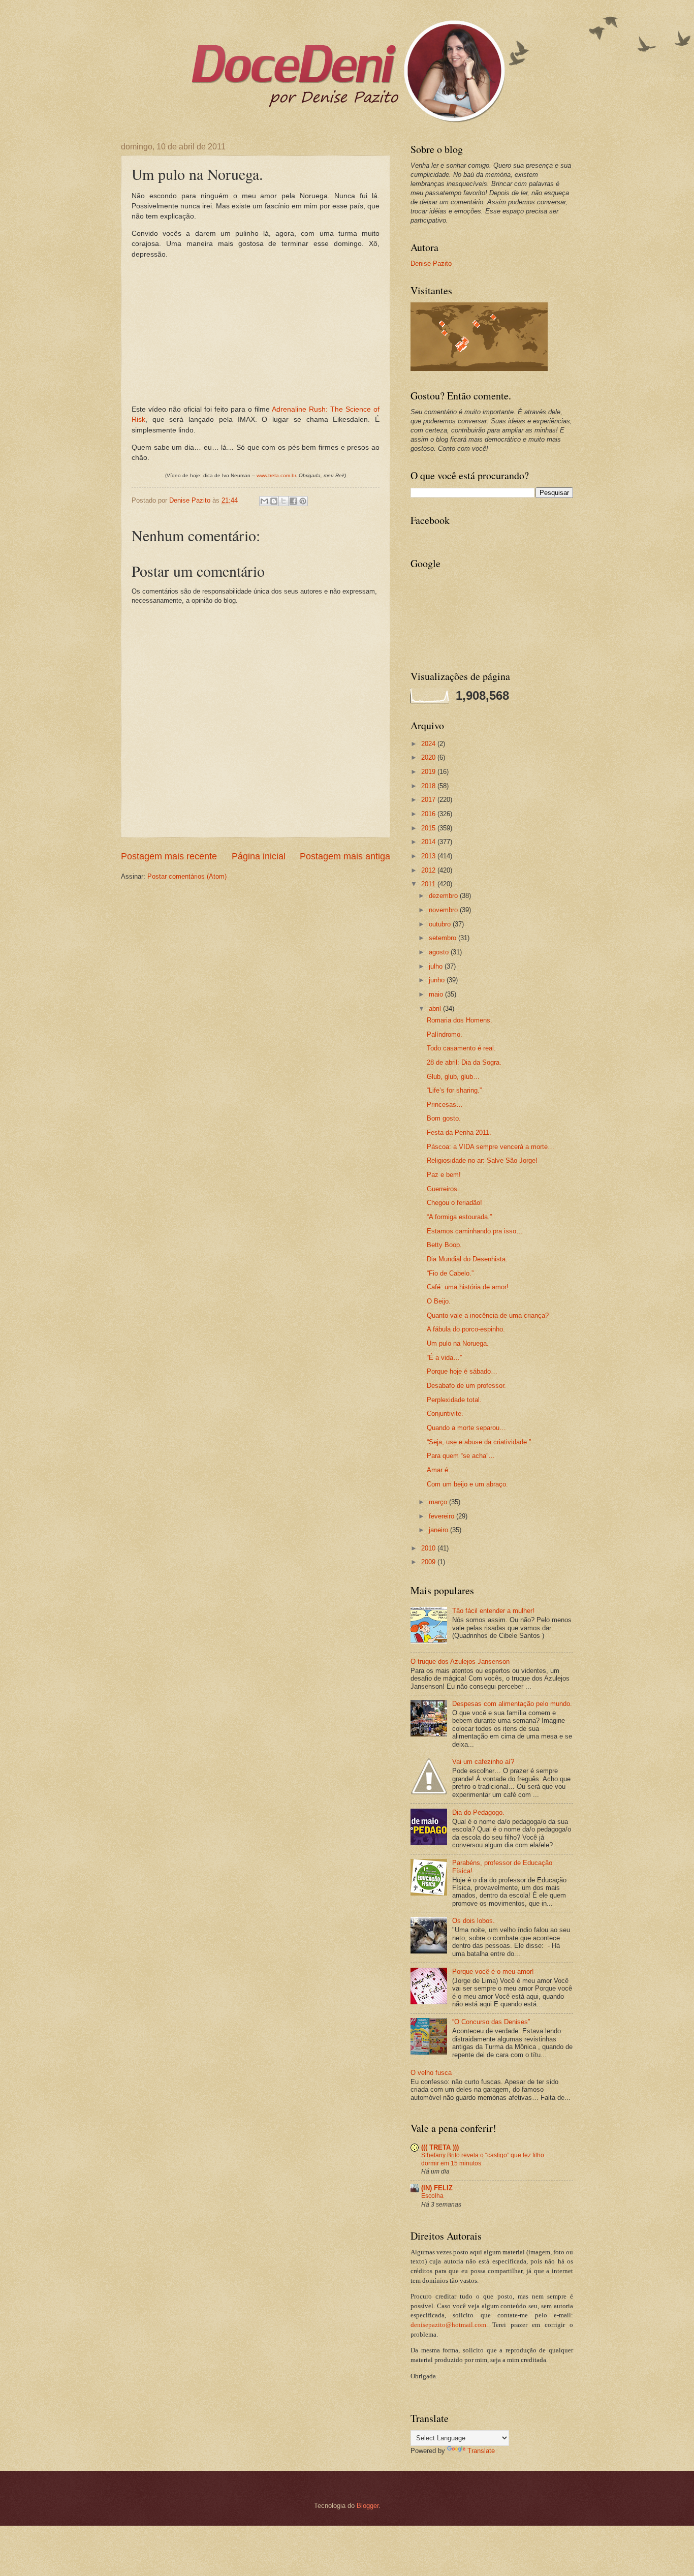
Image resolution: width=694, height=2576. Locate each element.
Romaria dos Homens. (460, 1020)
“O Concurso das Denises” (491, 2022)
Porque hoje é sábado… (462, 1371)
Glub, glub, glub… (453, 1077)
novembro (444, 910)
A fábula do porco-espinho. (466, 1329)
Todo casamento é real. (461, 1048)
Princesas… (445, 1105)
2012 (429, 870)
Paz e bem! (444, 1175)
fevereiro (443, 1516)
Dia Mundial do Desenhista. (467, 1259)
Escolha (432, 2196)
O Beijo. (439, 1301)
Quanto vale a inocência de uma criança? (488, 1315)
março (439, 1502)
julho (437, 966)
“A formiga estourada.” (459, 1217)
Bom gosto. (444, 1118)
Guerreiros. (443, 1189)
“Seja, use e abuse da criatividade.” (479, 1442)
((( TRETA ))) (440, 2147)
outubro (441, 924)
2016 (429, 814)
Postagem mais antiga (345, 856)
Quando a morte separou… (466, 1428)
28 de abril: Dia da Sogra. (464, 1062)
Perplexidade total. (454, 1400)
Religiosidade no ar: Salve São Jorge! (482, 1160)
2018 (429, 786)
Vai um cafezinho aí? (483, 1762)
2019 (429, 772)
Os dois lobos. (474, 1921)
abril (436, 1008)
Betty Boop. (444, 1245)
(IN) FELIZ (437, 2188)
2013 (429, 856)
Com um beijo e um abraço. (467, 1484)
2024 (429, 744)
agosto (440, 952)
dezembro (444, 896)
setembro (444, 938)
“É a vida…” (444, 1358)
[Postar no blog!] (274, 501)
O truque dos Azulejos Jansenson (460, 1662)
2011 (429, 884)
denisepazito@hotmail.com (448, 2325)
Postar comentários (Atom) (187, 876)
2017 (429, 800)
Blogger (368, 2506)
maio (437, 994)
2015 (429, 828)
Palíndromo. (445, 1034)
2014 (429, 842)
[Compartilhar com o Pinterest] (303, 501)
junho (438, 980)
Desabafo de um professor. (466, 1386)
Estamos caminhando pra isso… (475, 1231)
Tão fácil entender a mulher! (493, 1611)
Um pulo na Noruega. (458, 1343)
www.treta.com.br (276, 475)
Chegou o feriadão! (454, 1203)
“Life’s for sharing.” (454, 1090)
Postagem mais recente (169, 856)
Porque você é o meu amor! (493, 1972)
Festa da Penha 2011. (459, 1132)
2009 (429, 1562)
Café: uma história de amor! (468, 1287)
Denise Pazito (431, 263)
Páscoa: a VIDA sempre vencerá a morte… (491, 1147)
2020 (429, 757)
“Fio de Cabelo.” (450, 1273)
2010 (429, 1548)
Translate (481, 2451)
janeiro (439, 1530)
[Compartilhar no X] (283, 501)
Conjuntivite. (445, 1414)
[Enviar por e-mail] (264, 501)
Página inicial (259, 856)
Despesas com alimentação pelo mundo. (512, 1704)
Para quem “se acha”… (461, 1456)
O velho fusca (431, 2073)
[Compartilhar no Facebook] (293, 501)
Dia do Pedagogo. (478, 1812)
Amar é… (441, 1470)
